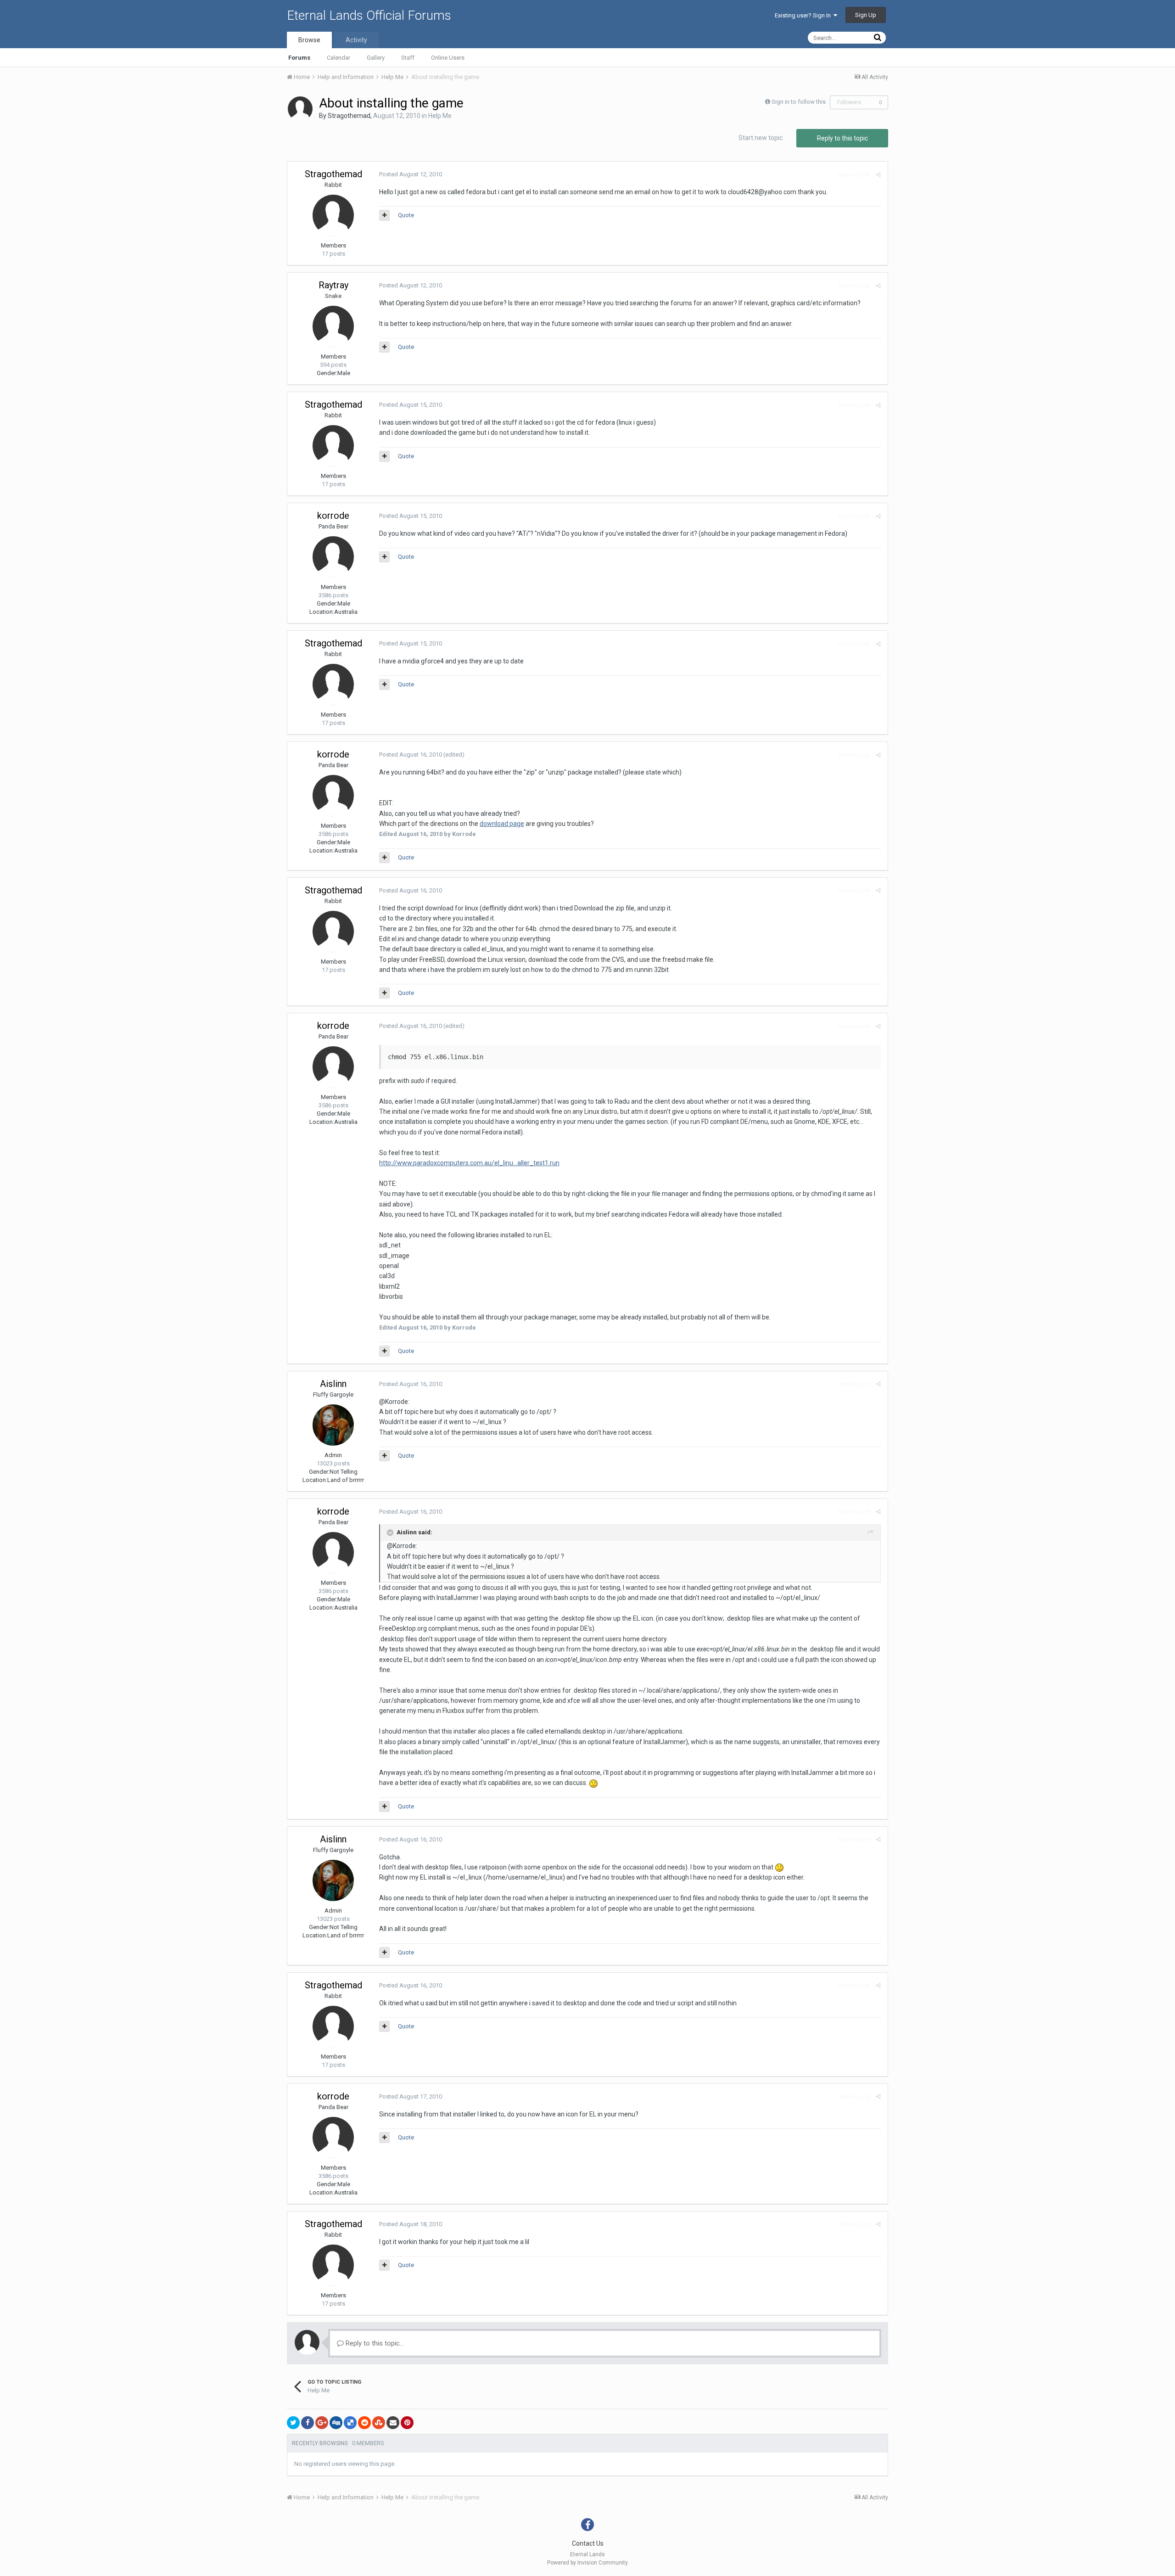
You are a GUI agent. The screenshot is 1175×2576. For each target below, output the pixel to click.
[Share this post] (878, 175)
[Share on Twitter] (293, 2423)
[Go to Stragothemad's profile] (300, 109)
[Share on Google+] (322, 2423)
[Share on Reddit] (364, 2423)
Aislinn (333, 1384)
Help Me (440, 116)
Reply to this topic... (374, 2343)
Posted (411, 174)
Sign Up (866, 15)
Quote (406, 215)
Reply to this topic (842, 138)
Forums (299, 58)
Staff (408, 58)
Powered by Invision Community (587, 2563)
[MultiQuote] (384, 215)
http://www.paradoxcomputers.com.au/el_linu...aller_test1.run (469, 1163)
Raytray (333, 285)
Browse (309, 40)
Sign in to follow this (799, 102)
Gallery (376, 58)
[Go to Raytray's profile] (333, 326)
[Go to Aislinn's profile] (333, 1425)
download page (502, 824)
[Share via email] (393, 2423)
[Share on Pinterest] (407, 2423)
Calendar (339, 58)
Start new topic (761, 138)
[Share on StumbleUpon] (379, 2423)
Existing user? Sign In (804, 15)
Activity (356, 40)
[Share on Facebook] (308, 2423)
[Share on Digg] (336, 2423)
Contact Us (588, 2543)
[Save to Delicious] (350, 2423)
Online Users (448, 58)
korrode (333, 516)
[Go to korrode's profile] (333, 557)
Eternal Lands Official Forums (369, 15)
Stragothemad (349, 116)
